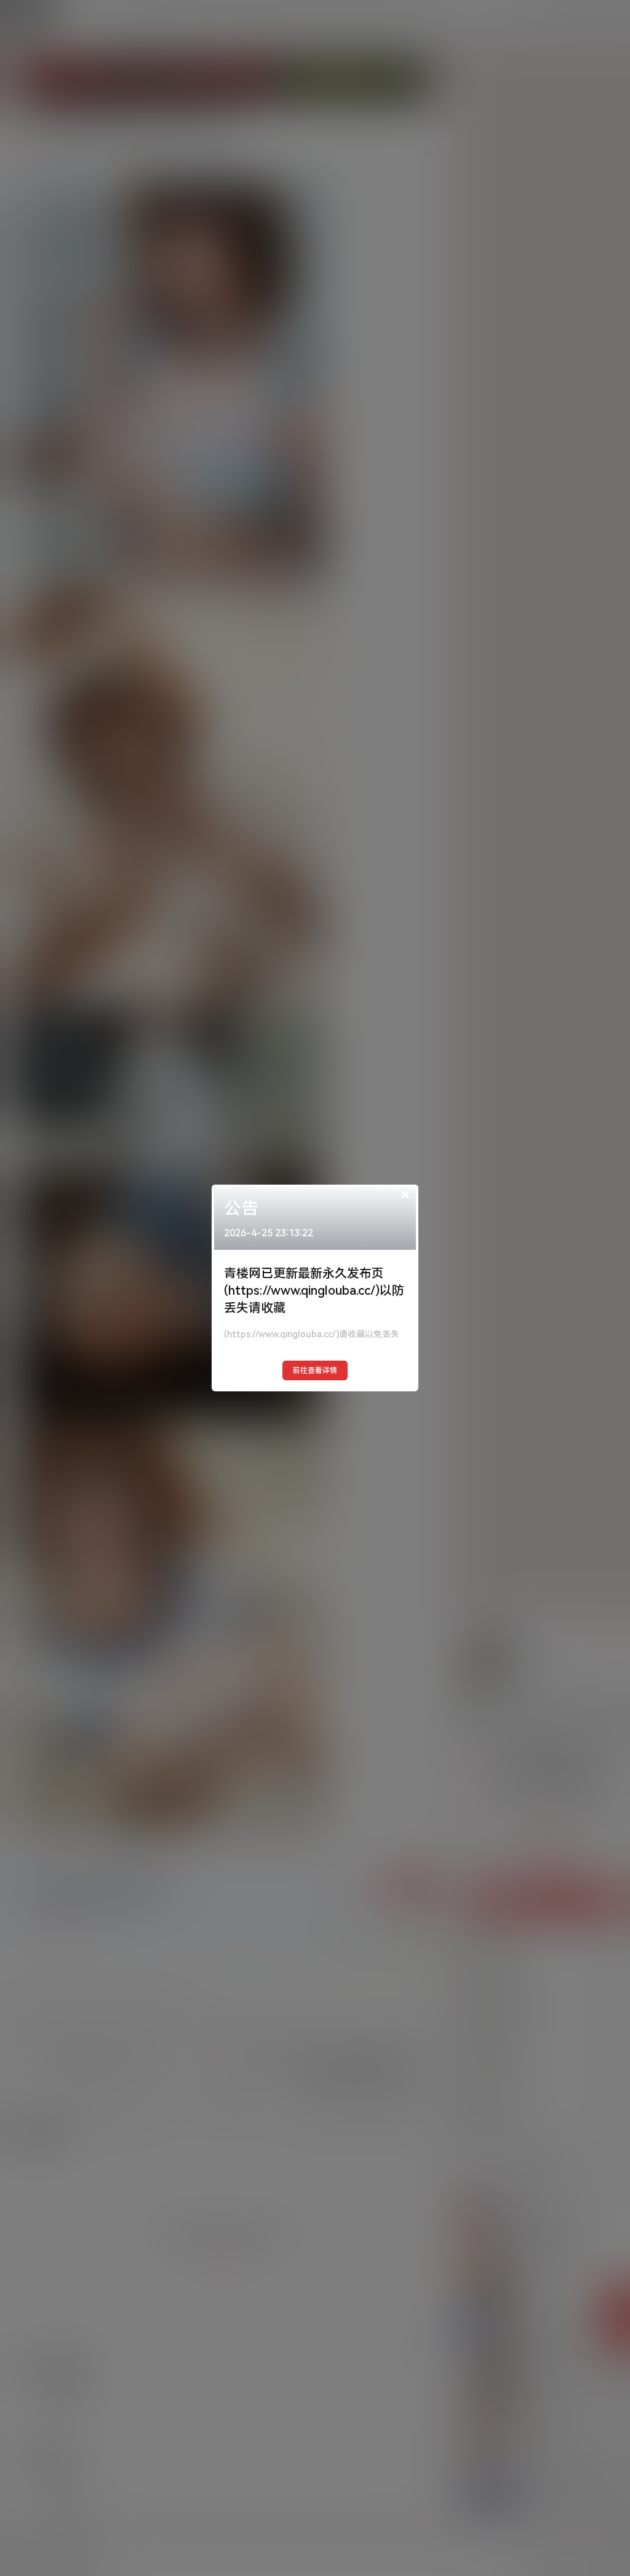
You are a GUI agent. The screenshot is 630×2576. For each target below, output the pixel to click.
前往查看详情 (315, 1370)
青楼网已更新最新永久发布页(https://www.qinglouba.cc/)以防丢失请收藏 (314, 1290)
